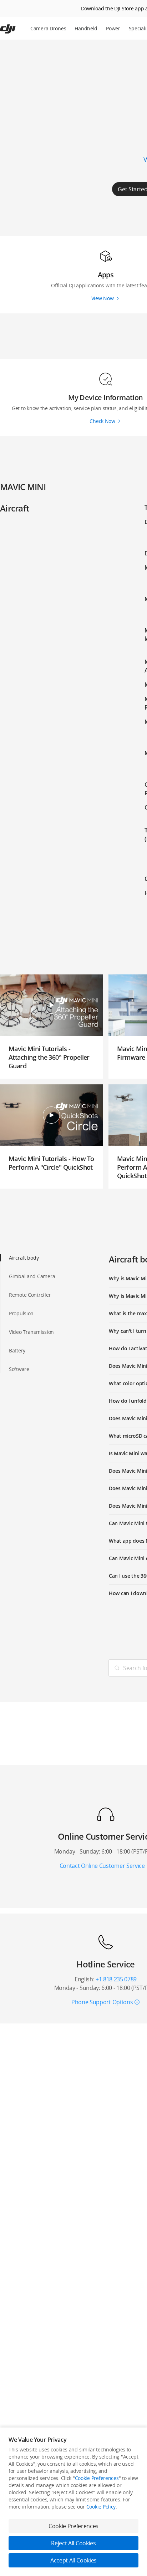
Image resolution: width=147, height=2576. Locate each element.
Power (113, 28)
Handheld (86, 28)
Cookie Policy (101, 2507)
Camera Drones (48, 28)
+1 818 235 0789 (116, 1979)
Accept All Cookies (73, 2560)
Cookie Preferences (97, 2478)
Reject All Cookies (73, 2543)
